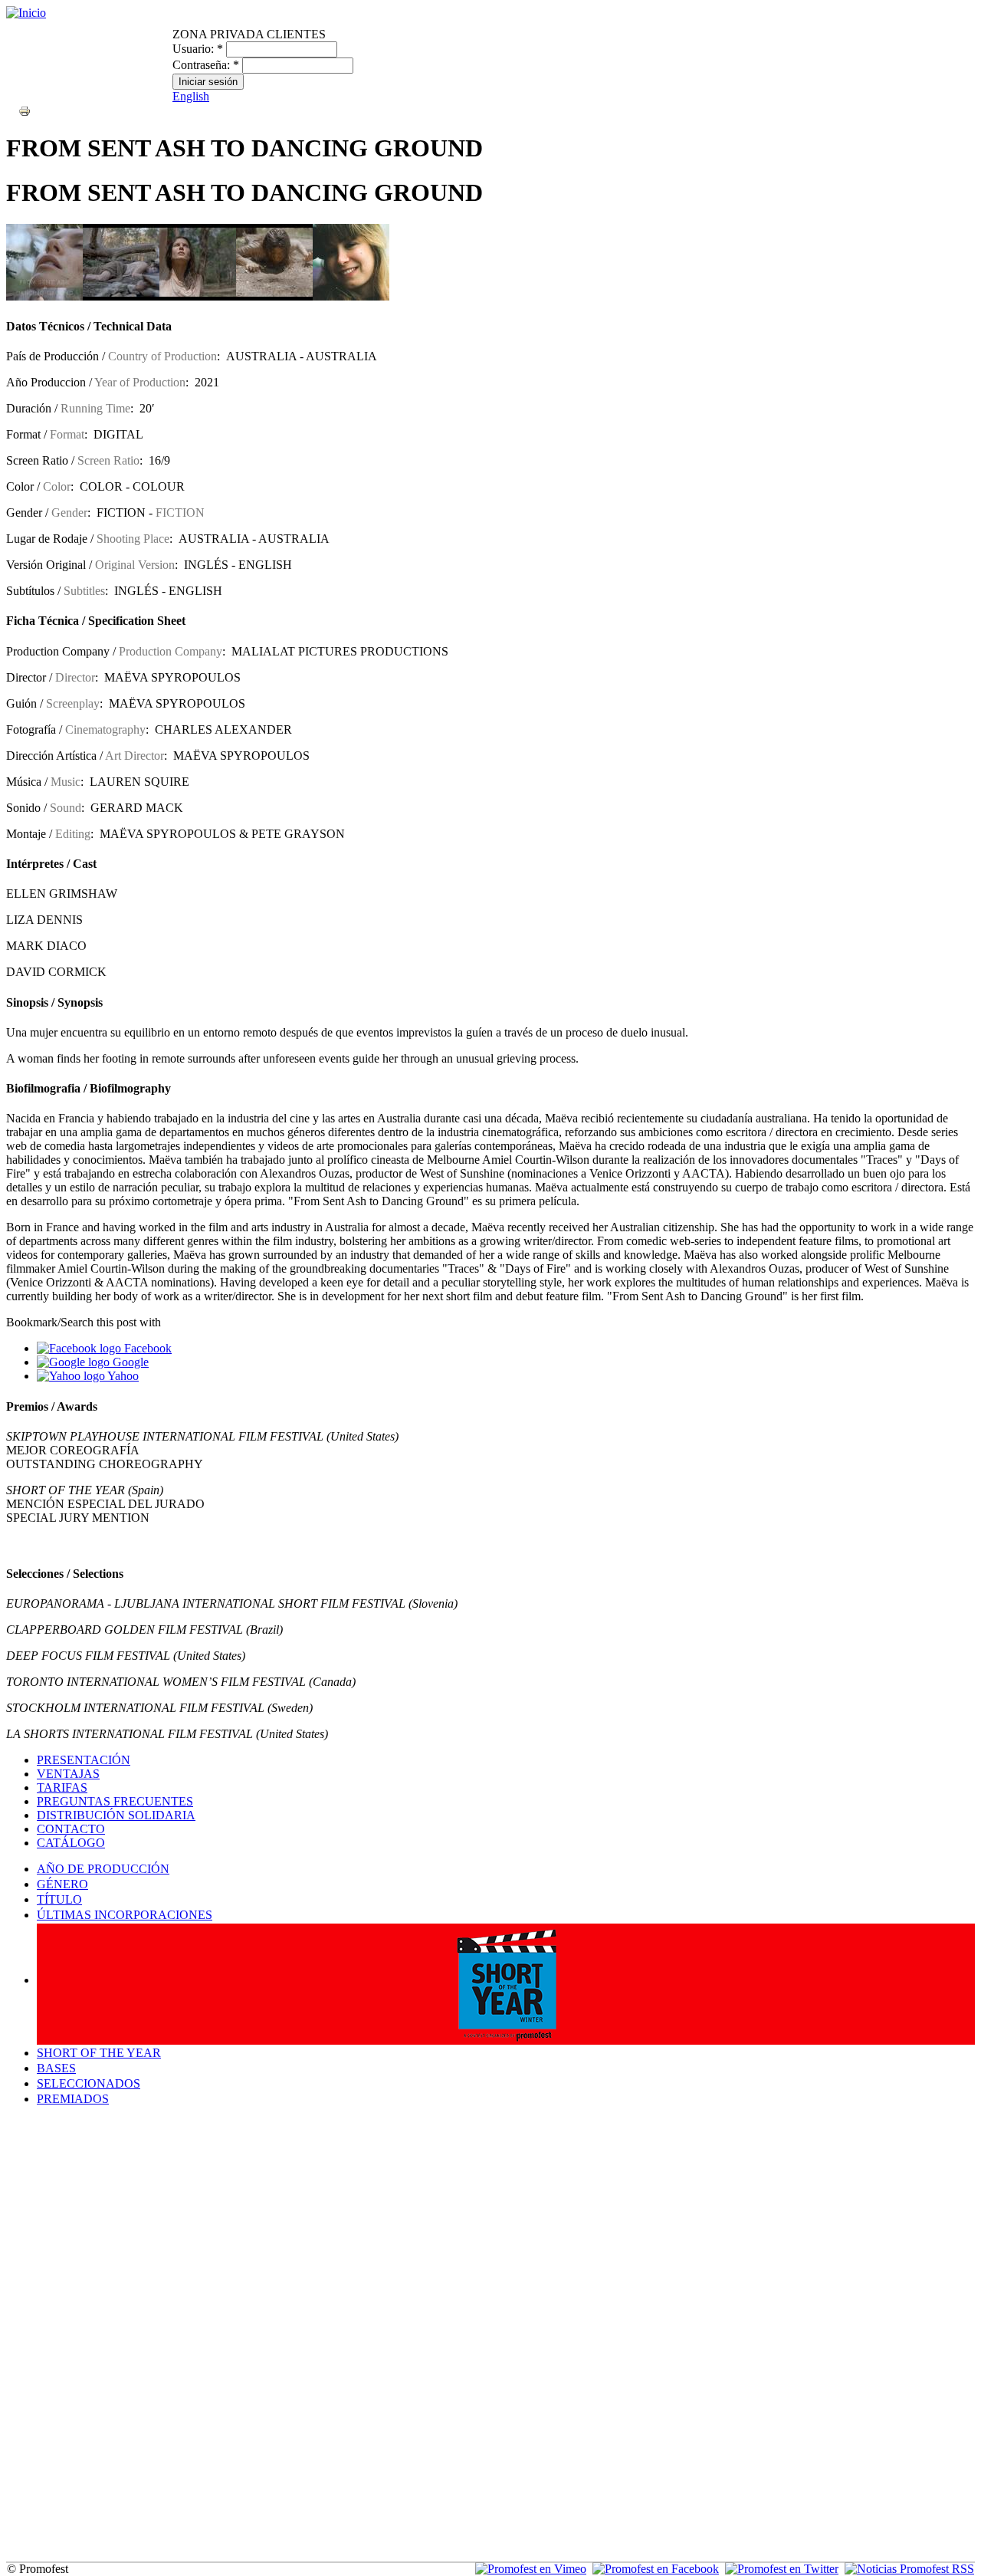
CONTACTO (71, 1829)
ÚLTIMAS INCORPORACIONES (125, 1915)
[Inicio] (26, 13)
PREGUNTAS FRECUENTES (115, 1801)
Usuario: (198, 49)
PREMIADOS (73, 2099)
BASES (56, 2068)
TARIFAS (62, 1787)
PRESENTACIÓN (84, 1760)
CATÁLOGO (71, 1843)
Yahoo (122, 1376)
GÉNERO (62, 1884)
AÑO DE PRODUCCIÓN (103, 1869)
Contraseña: (206, 65)
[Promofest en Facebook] (656, 2569)
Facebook (146, 1348)
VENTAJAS (68, 1774)
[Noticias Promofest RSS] (909, 2569)
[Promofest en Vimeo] (531, 2569)
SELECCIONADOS (89, 2083)
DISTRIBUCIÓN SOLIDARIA (116, 1815)
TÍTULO (59, 1899)
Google (129, 1362)
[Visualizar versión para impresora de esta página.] (25, 110)
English (191, 96)
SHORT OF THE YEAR (99, 2053)
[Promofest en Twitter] (782, 2569)
